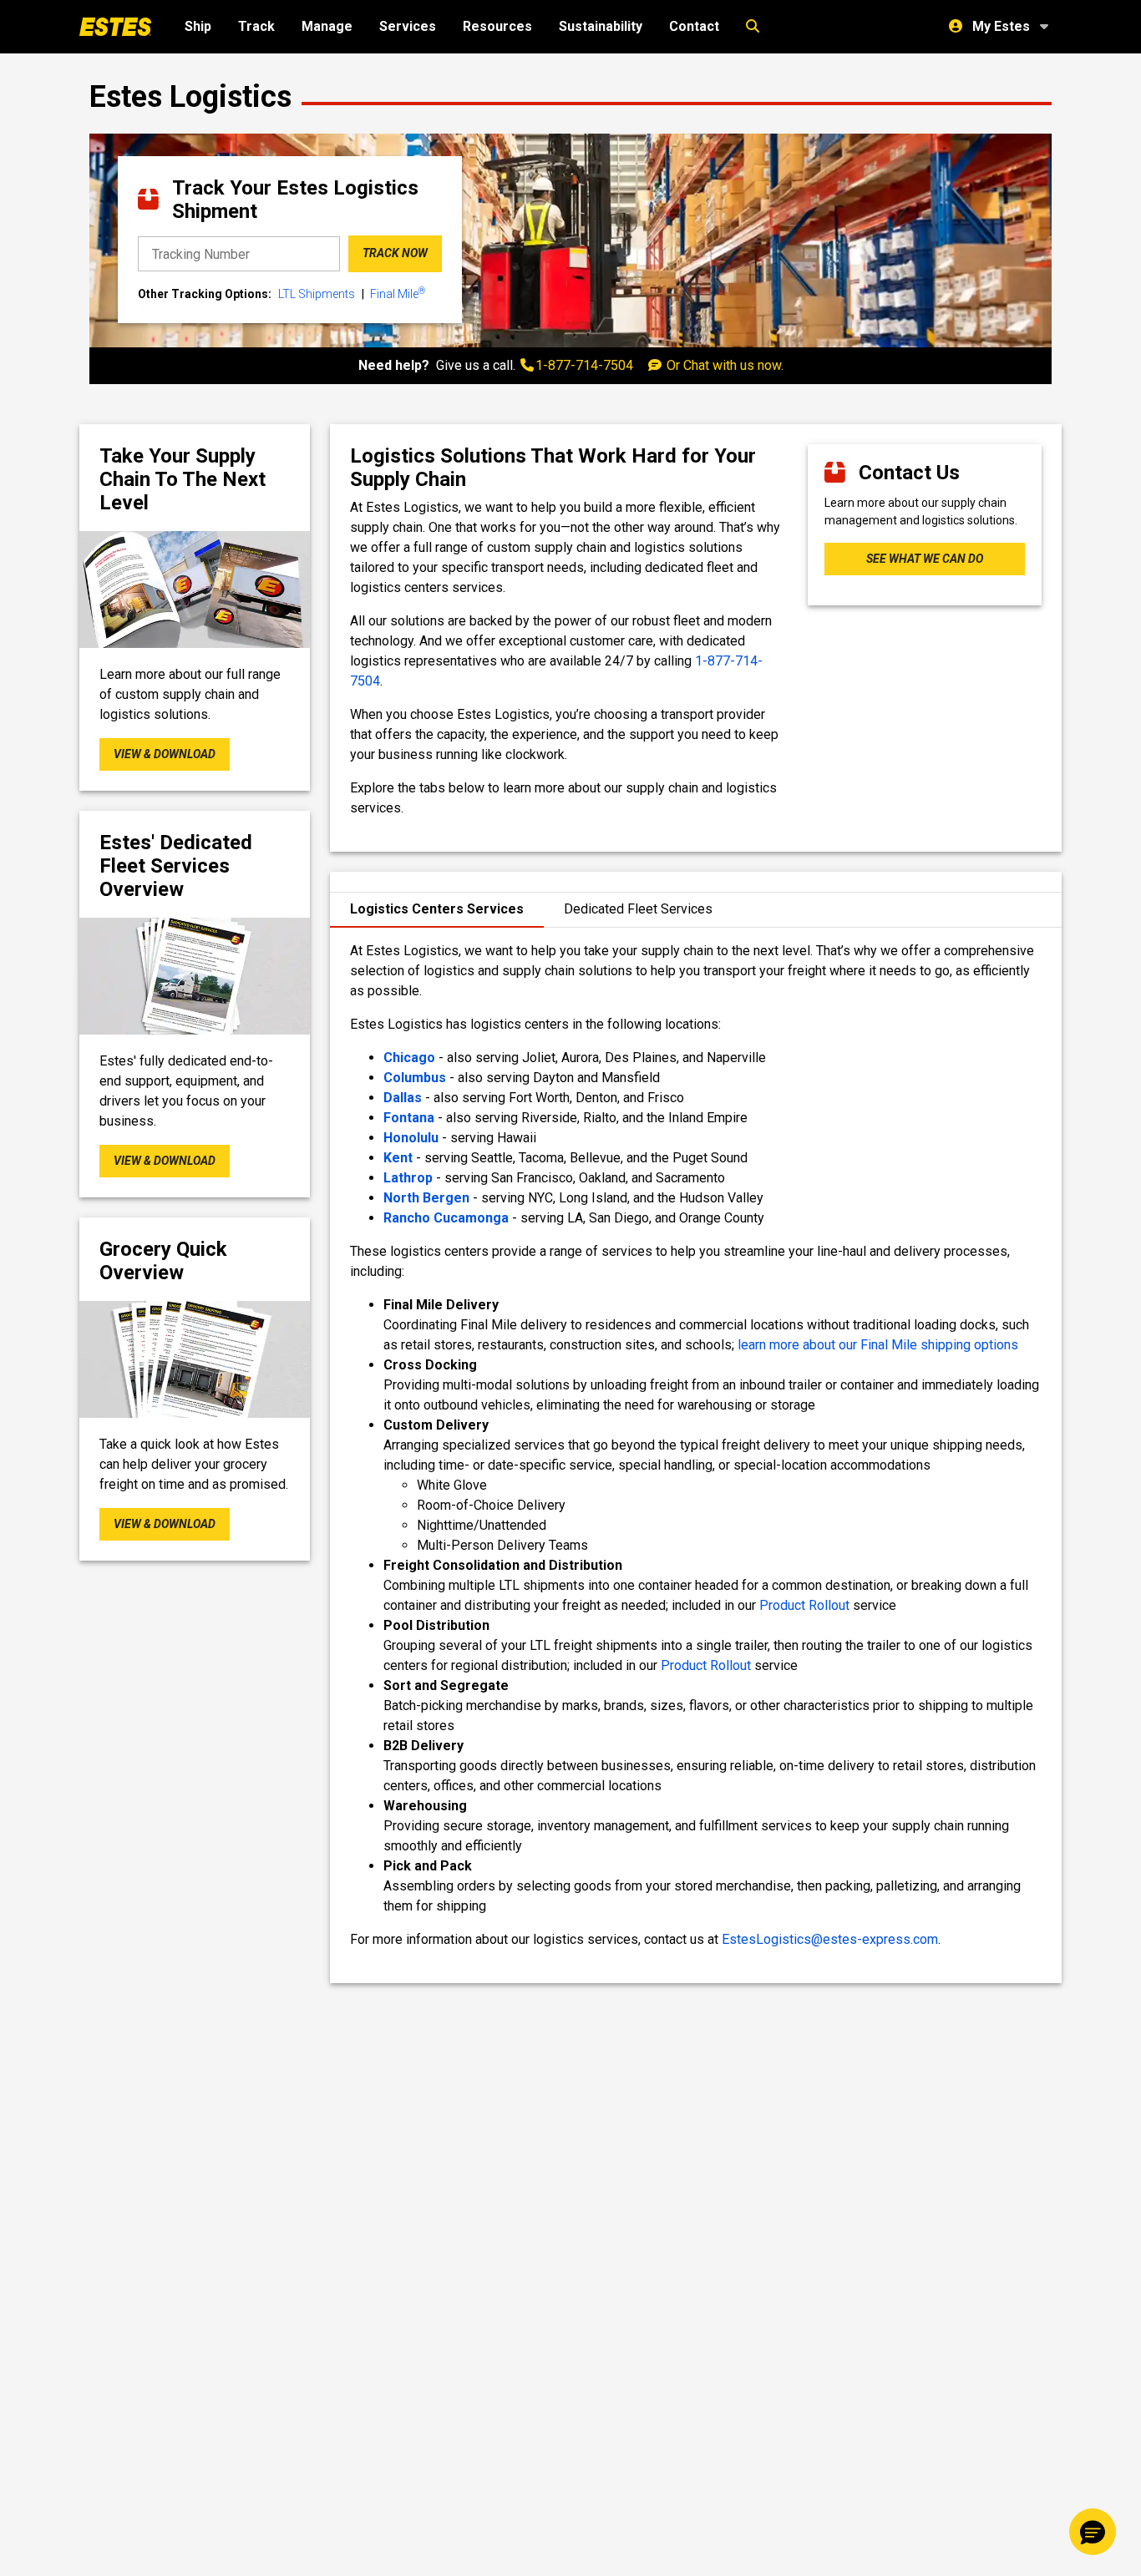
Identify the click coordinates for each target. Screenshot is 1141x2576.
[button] (1093, 2532)
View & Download (165, 754)
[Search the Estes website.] (753, 27)
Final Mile (398, 293)
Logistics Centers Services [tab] (437, 909)
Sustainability (601, 26)
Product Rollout (804, 1605)
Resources (497, 26)
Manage (327, 26)
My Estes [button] (1001, 26)
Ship (198, 26)
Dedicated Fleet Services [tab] (638, 909)
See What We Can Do (925, 559)
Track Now (395, 254)
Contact (694, 26)
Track (256, 26)
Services (408, 26)
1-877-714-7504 (584, 365)
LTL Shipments (317, 294)
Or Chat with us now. (723, 365)
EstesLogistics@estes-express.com (830, 1939)
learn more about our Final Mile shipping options (878, 1345)
